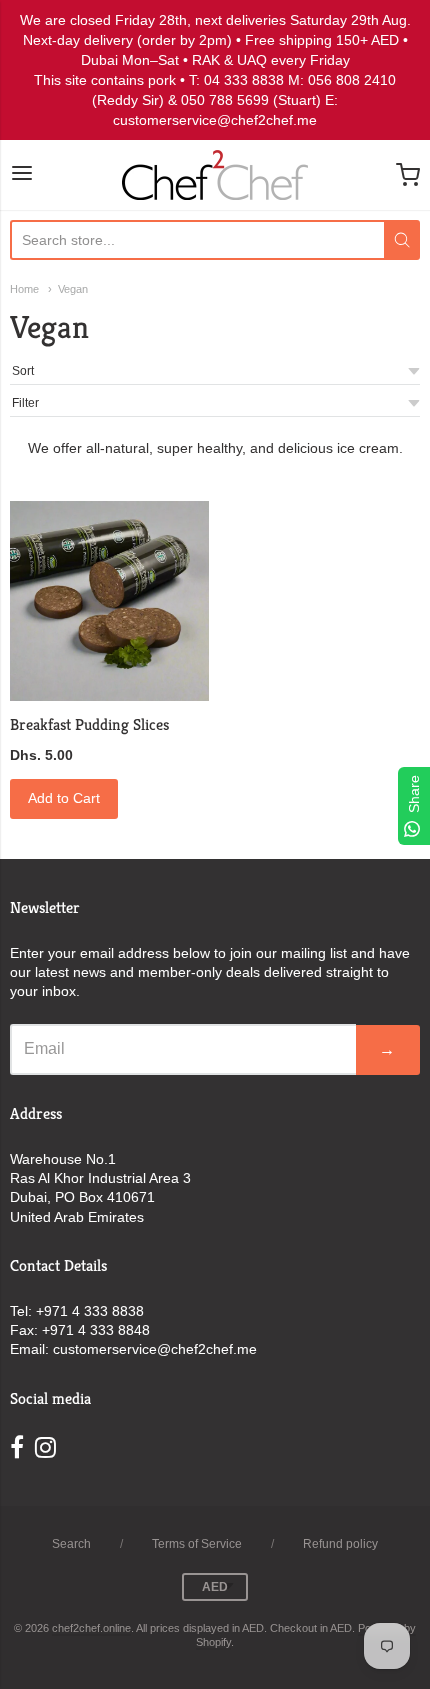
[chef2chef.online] (215, 175)
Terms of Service (197, 1544)
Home (24, 289)
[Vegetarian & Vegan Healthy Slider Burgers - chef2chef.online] (109, 600)
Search (71, 1544)
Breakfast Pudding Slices (89, 724)
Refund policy (340, 1544)
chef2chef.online (91, 1628)
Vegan (73, 289)
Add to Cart (64, 798)
